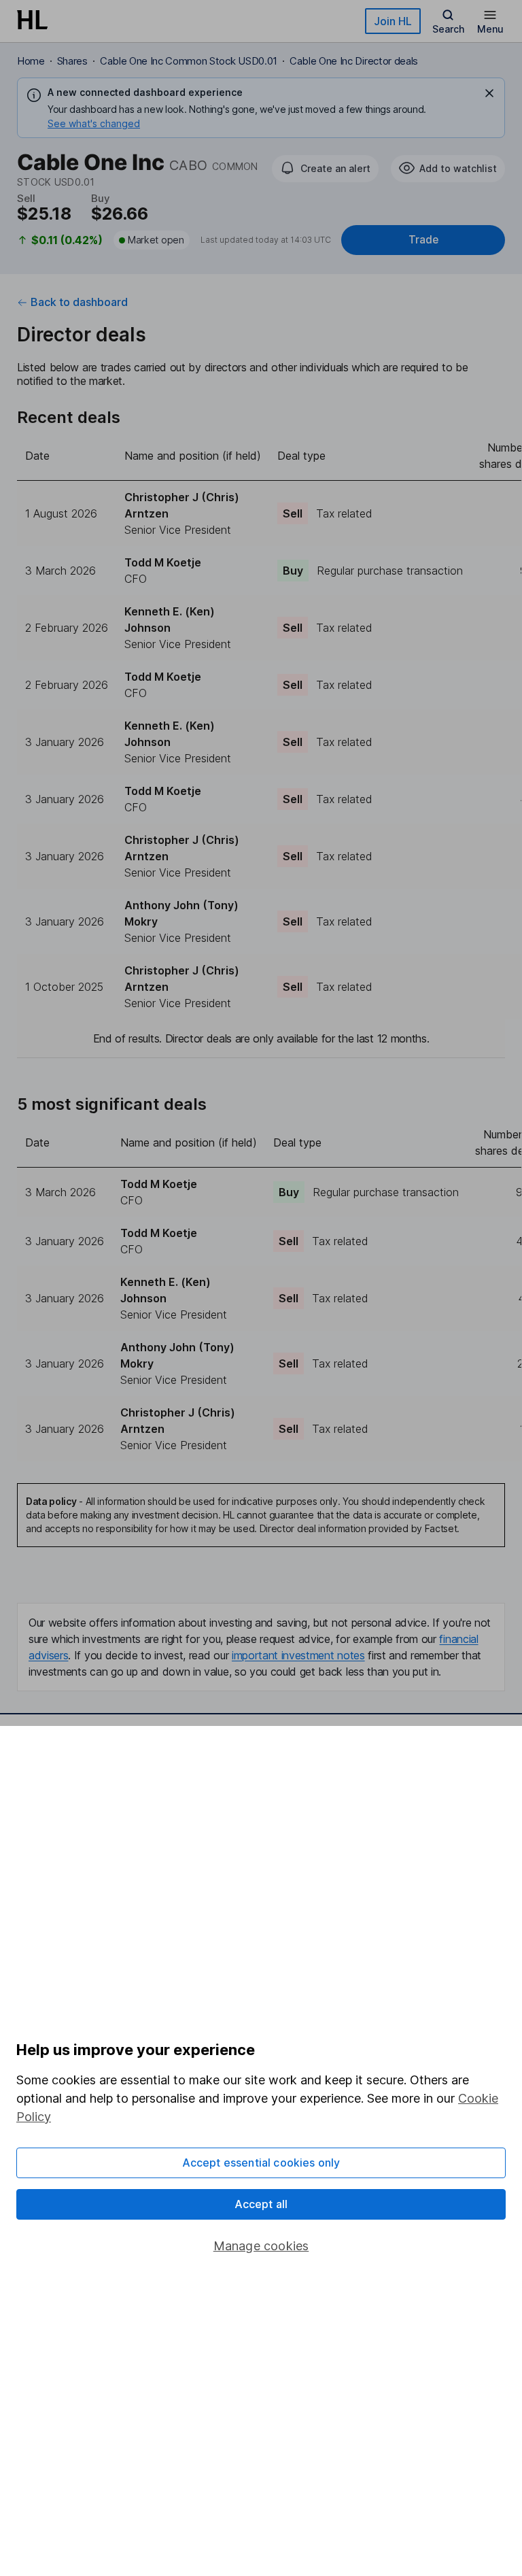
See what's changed (94, 123)
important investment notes (298, 1655)
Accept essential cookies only (261, 2163)
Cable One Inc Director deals (354, 61)
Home (31, 61)
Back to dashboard (79, 302)
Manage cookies (261, 2246)
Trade (423, 240)
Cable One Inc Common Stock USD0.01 (189, 61)
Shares (72, 61)
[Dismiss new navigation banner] (489, 93)
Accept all (261, 2204)
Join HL (393, 21)
